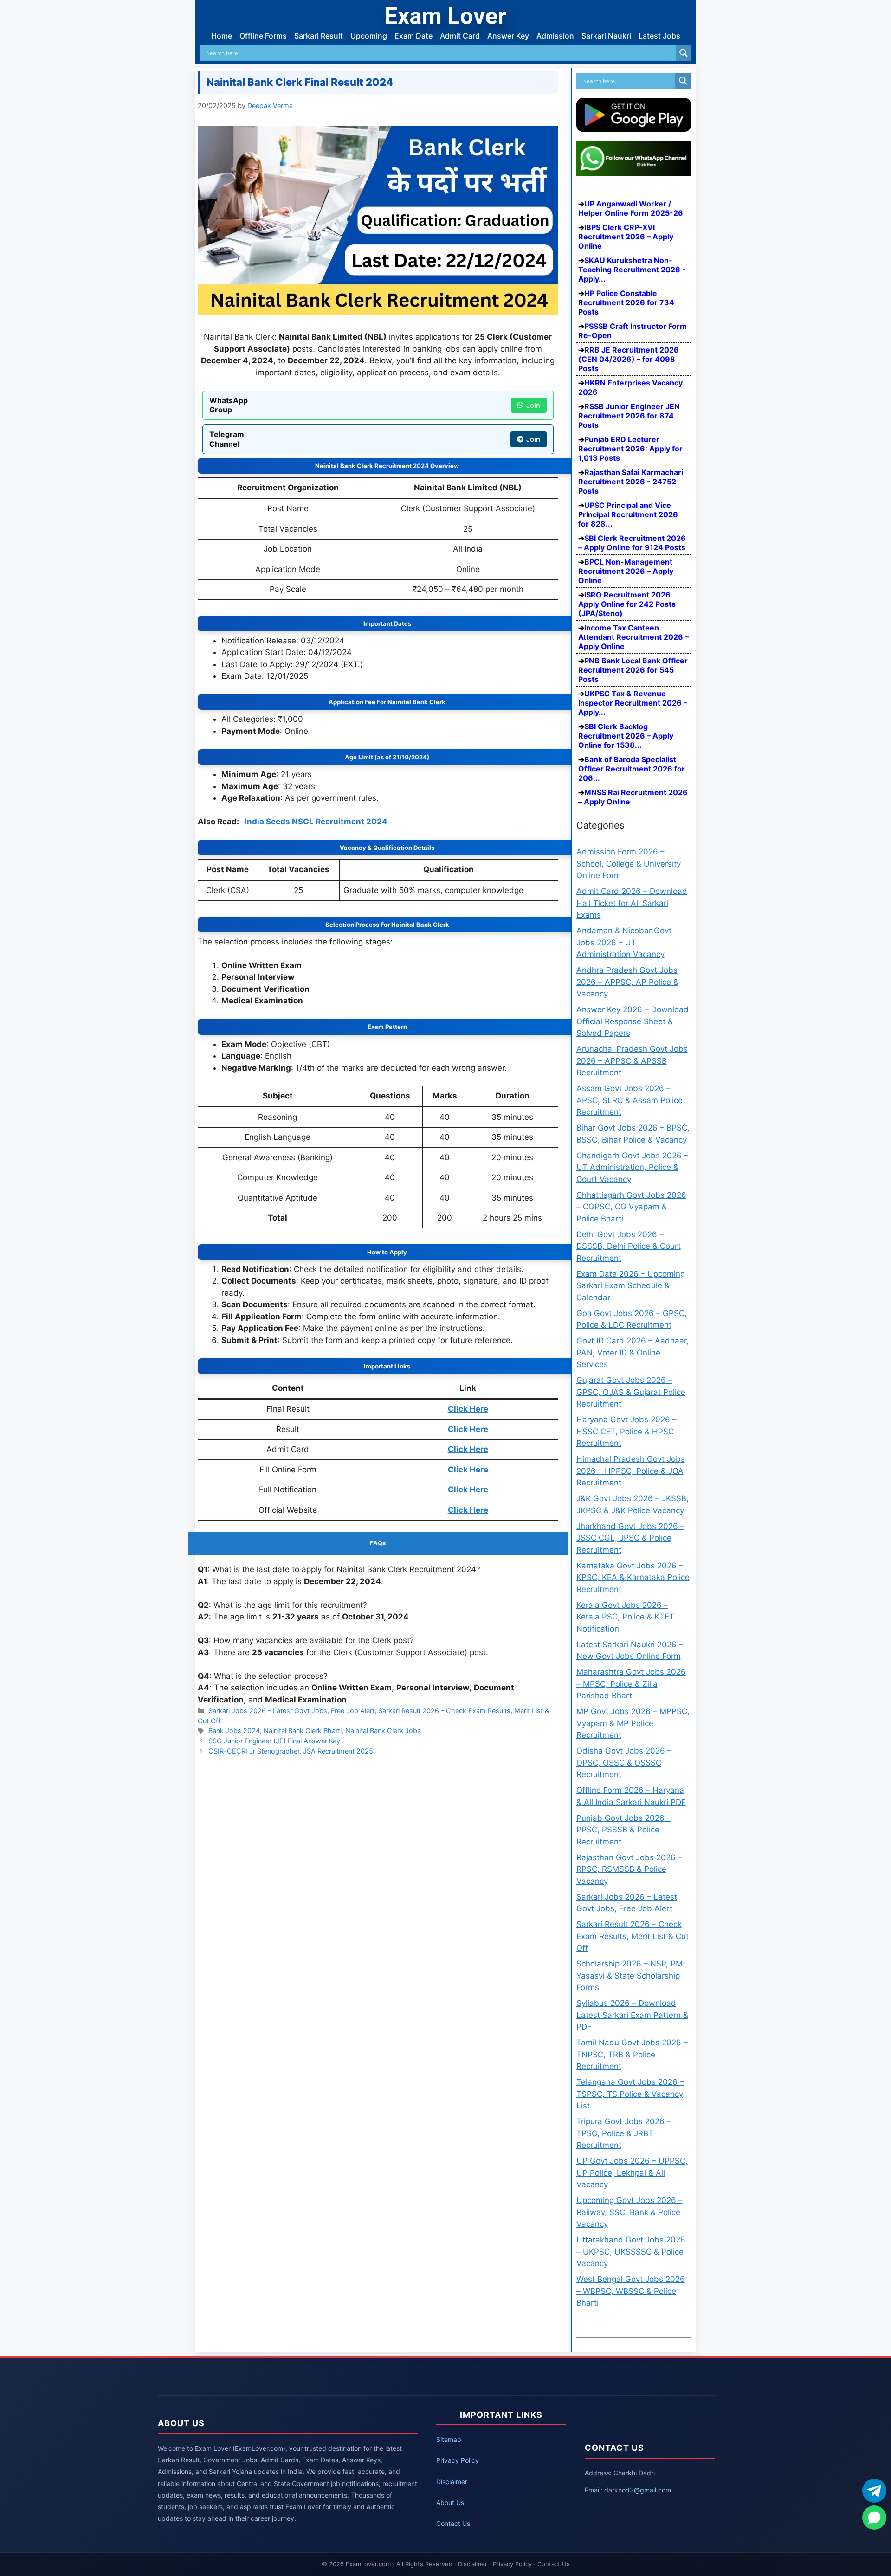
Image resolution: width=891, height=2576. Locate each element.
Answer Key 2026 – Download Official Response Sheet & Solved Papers (633, 1021)
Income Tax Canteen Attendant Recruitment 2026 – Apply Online (633, 637)
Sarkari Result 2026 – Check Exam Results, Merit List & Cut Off (633, 1936)
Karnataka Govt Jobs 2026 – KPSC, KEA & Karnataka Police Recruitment (633, 1577)
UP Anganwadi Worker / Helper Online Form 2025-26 (631, 208)
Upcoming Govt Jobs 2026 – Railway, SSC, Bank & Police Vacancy (630, 2212)
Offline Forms (263, 36)
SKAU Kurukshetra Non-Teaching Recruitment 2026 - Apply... (632, 270)
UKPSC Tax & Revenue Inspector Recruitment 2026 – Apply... (633, 703)
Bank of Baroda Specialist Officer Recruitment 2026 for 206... (632, 769)
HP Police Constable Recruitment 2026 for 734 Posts (626, 302)
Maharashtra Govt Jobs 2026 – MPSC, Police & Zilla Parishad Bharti (631, 1684)
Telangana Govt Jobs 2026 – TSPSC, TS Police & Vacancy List (630, 2094)
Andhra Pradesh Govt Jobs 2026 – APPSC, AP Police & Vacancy (627, 982)
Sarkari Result (319, 36)
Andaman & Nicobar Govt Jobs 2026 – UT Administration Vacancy (624, 942)
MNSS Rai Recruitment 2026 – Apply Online (633, 797)
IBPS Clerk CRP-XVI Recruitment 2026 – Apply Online (626, 237)
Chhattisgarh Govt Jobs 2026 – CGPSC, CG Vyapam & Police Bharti (631, 1207)
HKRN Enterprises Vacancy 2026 (630, 387)
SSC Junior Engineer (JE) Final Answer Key (274, 1741)
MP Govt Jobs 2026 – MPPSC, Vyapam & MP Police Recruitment (633, 1723)
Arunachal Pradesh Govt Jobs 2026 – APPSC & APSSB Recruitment (632, 1061)
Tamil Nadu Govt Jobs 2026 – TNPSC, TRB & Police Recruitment (632, 2054)
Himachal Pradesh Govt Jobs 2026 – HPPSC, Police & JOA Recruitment (631, 1471)
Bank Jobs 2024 (234, 1731)
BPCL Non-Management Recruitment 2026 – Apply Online (626, 571)
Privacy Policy (458, 2460)
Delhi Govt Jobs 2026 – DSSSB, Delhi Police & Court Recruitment (629, 1246)
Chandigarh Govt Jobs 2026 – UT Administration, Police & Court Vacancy (632, 1167)
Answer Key (508, 36)
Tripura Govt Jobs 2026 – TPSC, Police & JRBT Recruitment (624, 2133)
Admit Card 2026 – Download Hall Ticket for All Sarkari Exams (632, 903)
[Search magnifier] (684, 53)
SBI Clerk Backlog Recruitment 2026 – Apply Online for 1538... (626, 736)
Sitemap (449, 2439)
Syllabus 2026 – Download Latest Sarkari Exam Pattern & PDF (632, 2015)
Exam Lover (445, 16)
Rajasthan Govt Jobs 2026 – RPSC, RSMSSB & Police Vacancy (629, 1869)
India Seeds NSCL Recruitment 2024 (316, 822)
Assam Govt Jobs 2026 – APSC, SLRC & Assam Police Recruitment (630, 1100)
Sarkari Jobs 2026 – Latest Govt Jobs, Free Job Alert (291, 1711)
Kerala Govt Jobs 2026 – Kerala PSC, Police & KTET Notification (625, 1617)
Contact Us (453, 2523)
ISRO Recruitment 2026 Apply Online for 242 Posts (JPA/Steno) (627, 604)
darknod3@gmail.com (638, 2490)
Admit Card (460, 36)
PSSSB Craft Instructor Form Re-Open (633, 331)
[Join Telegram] (874, 2491)
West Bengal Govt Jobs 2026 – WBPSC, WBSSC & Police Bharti (631, 2291)
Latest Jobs (659, 36)
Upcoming (369, 36)
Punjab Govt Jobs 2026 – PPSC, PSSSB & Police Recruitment (624, 1830)
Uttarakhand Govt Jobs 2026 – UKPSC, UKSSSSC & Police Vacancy (631, 2252)
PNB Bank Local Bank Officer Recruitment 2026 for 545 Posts (633, 670)
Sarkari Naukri (606, 36)
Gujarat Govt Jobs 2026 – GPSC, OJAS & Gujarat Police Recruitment (631, 1392)
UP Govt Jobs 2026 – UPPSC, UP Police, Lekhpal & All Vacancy (632, 2173)
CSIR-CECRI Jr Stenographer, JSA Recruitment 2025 (291, 1751)
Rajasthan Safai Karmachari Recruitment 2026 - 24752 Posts (631, 482)
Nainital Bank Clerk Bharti (303, 1731)
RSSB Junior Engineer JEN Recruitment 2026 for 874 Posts (629, 416)
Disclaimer (452, 2482)
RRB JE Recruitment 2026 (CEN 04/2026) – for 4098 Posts (629, 359)
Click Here (468, 1409)
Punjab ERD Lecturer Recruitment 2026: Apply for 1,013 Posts (630, 449)
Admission (555, 36)
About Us (450, 2502)
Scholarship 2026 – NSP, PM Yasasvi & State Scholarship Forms (630, 1975)
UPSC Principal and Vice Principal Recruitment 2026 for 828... (628, 514)
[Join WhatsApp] (874, 2518)
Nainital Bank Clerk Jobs (383, 1731)
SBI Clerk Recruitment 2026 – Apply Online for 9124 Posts (632, 543)
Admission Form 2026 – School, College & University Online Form (629, 864)
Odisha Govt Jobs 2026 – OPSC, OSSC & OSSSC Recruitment (624, 1763)
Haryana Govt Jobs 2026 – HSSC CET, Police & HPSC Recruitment (626, 1431)
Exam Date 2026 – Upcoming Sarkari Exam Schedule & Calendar (631, 1286)
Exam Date (413, 36)
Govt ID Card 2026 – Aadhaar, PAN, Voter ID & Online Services (633, 1352)
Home (222, 36)
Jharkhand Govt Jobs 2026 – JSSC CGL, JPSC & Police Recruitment (630, 1538)
